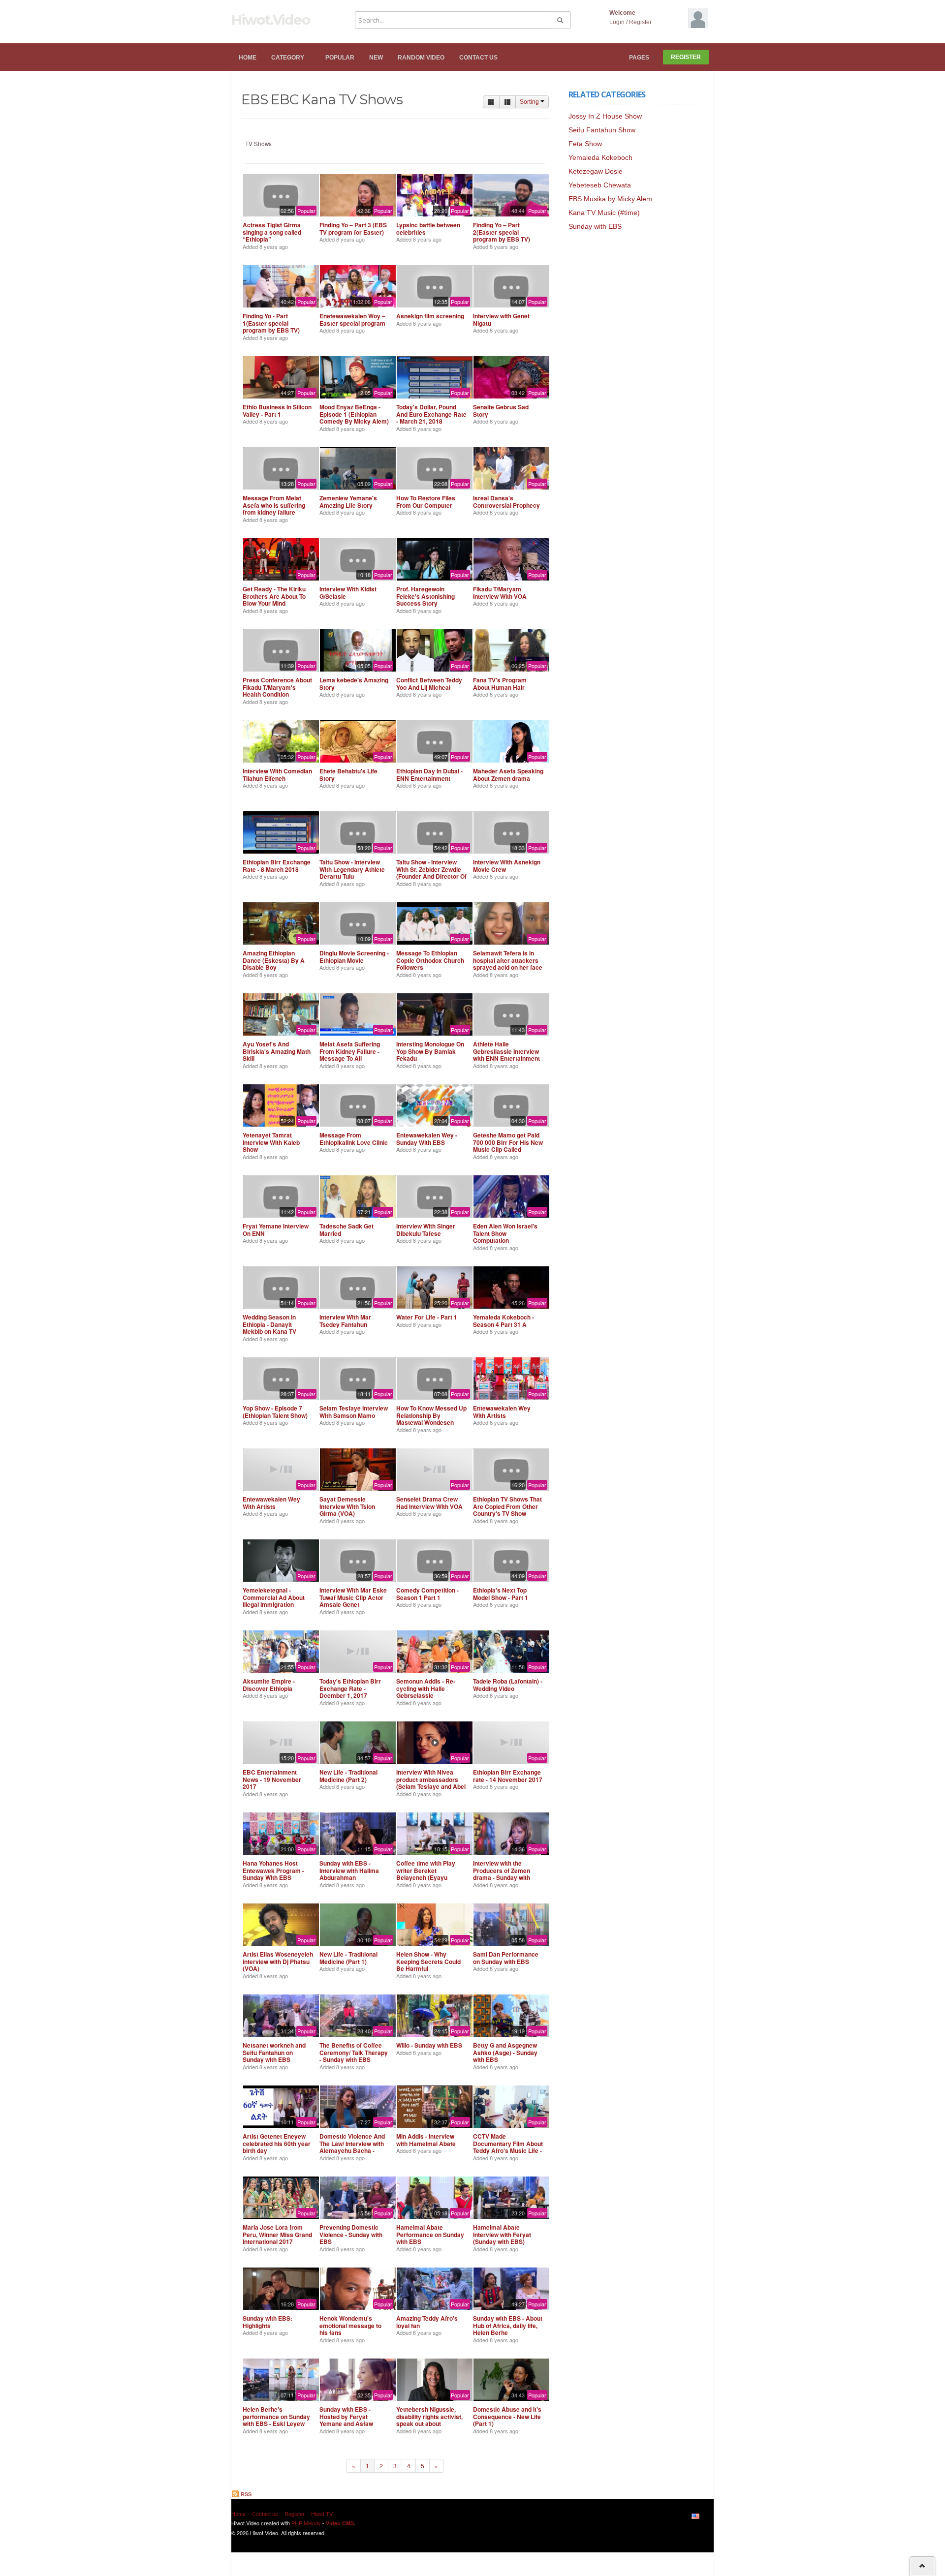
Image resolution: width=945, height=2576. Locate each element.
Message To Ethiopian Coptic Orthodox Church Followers (430, 960)
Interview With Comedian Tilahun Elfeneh (277, 774)
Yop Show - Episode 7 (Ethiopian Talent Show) (275, 1411)
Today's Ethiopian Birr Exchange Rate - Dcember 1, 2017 (350, 1688)
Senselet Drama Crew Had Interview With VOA (429, 1503)
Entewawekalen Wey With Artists (502, 1411)
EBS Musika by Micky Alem (610, 199)
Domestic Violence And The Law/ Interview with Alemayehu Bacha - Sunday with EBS (352, 2147)
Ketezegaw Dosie (596, 171)
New (376, 58)
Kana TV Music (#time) (604, 213)
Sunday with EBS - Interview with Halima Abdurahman (349, 1870)
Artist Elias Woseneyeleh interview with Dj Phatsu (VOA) (278, 1961)
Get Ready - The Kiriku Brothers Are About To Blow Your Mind (274, 596)
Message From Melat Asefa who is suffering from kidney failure (274, 505)
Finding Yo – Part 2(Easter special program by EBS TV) (502, 232)
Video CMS (340, 2523)
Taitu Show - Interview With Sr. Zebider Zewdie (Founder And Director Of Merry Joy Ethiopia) (431, 873)
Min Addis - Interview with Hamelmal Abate (426, 2140)
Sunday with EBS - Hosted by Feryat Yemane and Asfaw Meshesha (346, 2420)
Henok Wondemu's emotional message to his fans (350, 2325)
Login (617, 22)
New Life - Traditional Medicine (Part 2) (348, 1776)
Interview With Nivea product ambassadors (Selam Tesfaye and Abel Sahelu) (431, 1783)
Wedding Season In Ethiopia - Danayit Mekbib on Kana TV (269, 1324)
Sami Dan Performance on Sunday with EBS (506, 1958)
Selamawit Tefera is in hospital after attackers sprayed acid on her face (508, 960)
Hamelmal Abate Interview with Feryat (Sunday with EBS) (502, 2234)
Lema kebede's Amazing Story (354, 683)
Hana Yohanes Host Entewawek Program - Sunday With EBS (273, 1870)
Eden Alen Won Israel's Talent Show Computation (505, 1233)
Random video (421, 58)
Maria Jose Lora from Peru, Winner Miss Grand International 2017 (277, 2234)
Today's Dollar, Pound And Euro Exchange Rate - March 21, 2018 (431, 414)
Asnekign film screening (430, 316)
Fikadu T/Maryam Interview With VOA (500, 592)
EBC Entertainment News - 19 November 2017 (272, 1779)
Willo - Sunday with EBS (429, 2045)
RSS (245, 2494)
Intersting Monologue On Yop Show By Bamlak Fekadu (430, 1051)
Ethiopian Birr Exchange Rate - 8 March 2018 (277, 865)
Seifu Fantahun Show (602, 130)
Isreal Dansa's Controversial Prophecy (506, 501)
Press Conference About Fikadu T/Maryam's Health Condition (277, 687)
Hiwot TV (322, 2514)
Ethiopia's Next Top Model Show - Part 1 (501, 1594)
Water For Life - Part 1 (427, 1317)
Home (248, 58)
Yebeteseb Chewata (600, 185)
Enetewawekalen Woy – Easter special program (352, 319)
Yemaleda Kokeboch (600, 157)
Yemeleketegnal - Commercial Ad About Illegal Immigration (274, 1597)
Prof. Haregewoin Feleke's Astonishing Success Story (425, 596)
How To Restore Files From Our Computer (426, 501)
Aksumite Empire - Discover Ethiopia (269, 1685)
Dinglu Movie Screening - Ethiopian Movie (354, 956)
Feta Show (585, 144)
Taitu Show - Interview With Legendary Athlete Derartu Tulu (352, 869)
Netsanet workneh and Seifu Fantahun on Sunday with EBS (274, 2052)
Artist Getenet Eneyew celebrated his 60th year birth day (277, 2143)
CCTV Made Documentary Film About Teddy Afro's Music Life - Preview (508, 2147)
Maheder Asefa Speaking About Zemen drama (508, 774)
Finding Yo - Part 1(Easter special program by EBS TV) (271, 323)
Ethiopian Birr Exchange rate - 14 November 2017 (508, 1776)
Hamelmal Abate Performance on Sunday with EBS (430, 2234)
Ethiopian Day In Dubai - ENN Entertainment (429, 774)
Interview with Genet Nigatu (501, 319)
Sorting (530, 102)
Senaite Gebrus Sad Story (501, 410)
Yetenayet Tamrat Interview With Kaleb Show (271, 1142)
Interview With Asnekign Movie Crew (507, 865)
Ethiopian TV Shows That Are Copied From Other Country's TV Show (507, 1506)
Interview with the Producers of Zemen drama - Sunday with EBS (502, 1874)
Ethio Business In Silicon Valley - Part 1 (277, 410)
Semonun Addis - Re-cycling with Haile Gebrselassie (426, 1688)
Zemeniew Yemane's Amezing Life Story (348, 501)
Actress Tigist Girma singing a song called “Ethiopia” (272, 232)
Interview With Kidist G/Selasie (348, 592)
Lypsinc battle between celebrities (428, 228)
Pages (640, 58)
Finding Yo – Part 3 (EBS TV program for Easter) (353, 228)
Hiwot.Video (270, 20)
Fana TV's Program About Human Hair (500, 683)
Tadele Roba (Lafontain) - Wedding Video (508, 1685)
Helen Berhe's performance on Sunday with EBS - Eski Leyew (276, 2416)
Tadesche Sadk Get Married (346, 1229)
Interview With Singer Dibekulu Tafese (426, 1229)
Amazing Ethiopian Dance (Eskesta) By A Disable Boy (274, 960)
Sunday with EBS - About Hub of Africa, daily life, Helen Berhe (508, 2325)
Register (640, 22)
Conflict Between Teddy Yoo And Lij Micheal (429, 683)
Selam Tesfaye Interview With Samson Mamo (354, 1411)
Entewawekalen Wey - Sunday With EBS (427, 1138)
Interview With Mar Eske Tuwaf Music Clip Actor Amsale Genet (353, 1597)
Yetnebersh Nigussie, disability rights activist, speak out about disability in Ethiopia (429, 2420)
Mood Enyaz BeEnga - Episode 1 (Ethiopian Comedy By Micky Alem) (354, 414)
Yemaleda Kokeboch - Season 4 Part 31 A (504, 1320)
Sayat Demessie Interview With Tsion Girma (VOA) (347, 1506)
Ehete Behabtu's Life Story (348, 774)
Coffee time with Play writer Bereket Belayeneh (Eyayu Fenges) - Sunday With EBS (427, 1877)
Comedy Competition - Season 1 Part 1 (427, 1594)
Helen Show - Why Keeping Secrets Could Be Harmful (428, 1961)
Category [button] (288, 58)
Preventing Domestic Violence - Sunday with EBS (351, 2234)
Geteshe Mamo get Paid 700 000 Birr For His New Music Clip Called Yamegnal (508, 1146)
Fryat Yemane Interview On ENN (276, 1229)
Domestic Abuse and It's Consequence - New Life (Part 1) (507, 2416)
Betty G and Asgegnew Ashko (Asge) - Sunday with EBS (505, 2052)
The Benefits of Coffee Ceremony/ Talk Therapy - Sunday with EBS (354, 2052)
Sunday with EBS (595, 226)
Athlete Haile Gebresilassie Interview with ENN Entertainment (506, 1051)
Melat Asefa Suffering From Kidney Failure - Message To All (350, 1051)
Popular (340, 58)
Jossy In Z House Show (605, 116)
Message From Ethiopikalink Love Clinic (354, 1138)
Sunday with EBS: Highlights (268, 2322)
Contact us (478, 58)
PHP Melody (306, 2523)
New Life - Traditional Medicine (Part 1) (348, 1958)
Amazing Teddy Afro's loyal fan (427, 2322)
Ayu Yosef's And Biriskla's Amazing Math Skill (277, 1051)
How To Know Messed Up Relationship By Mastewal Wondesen (431, 1415)
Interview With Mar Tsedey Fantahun (345, 1320)
